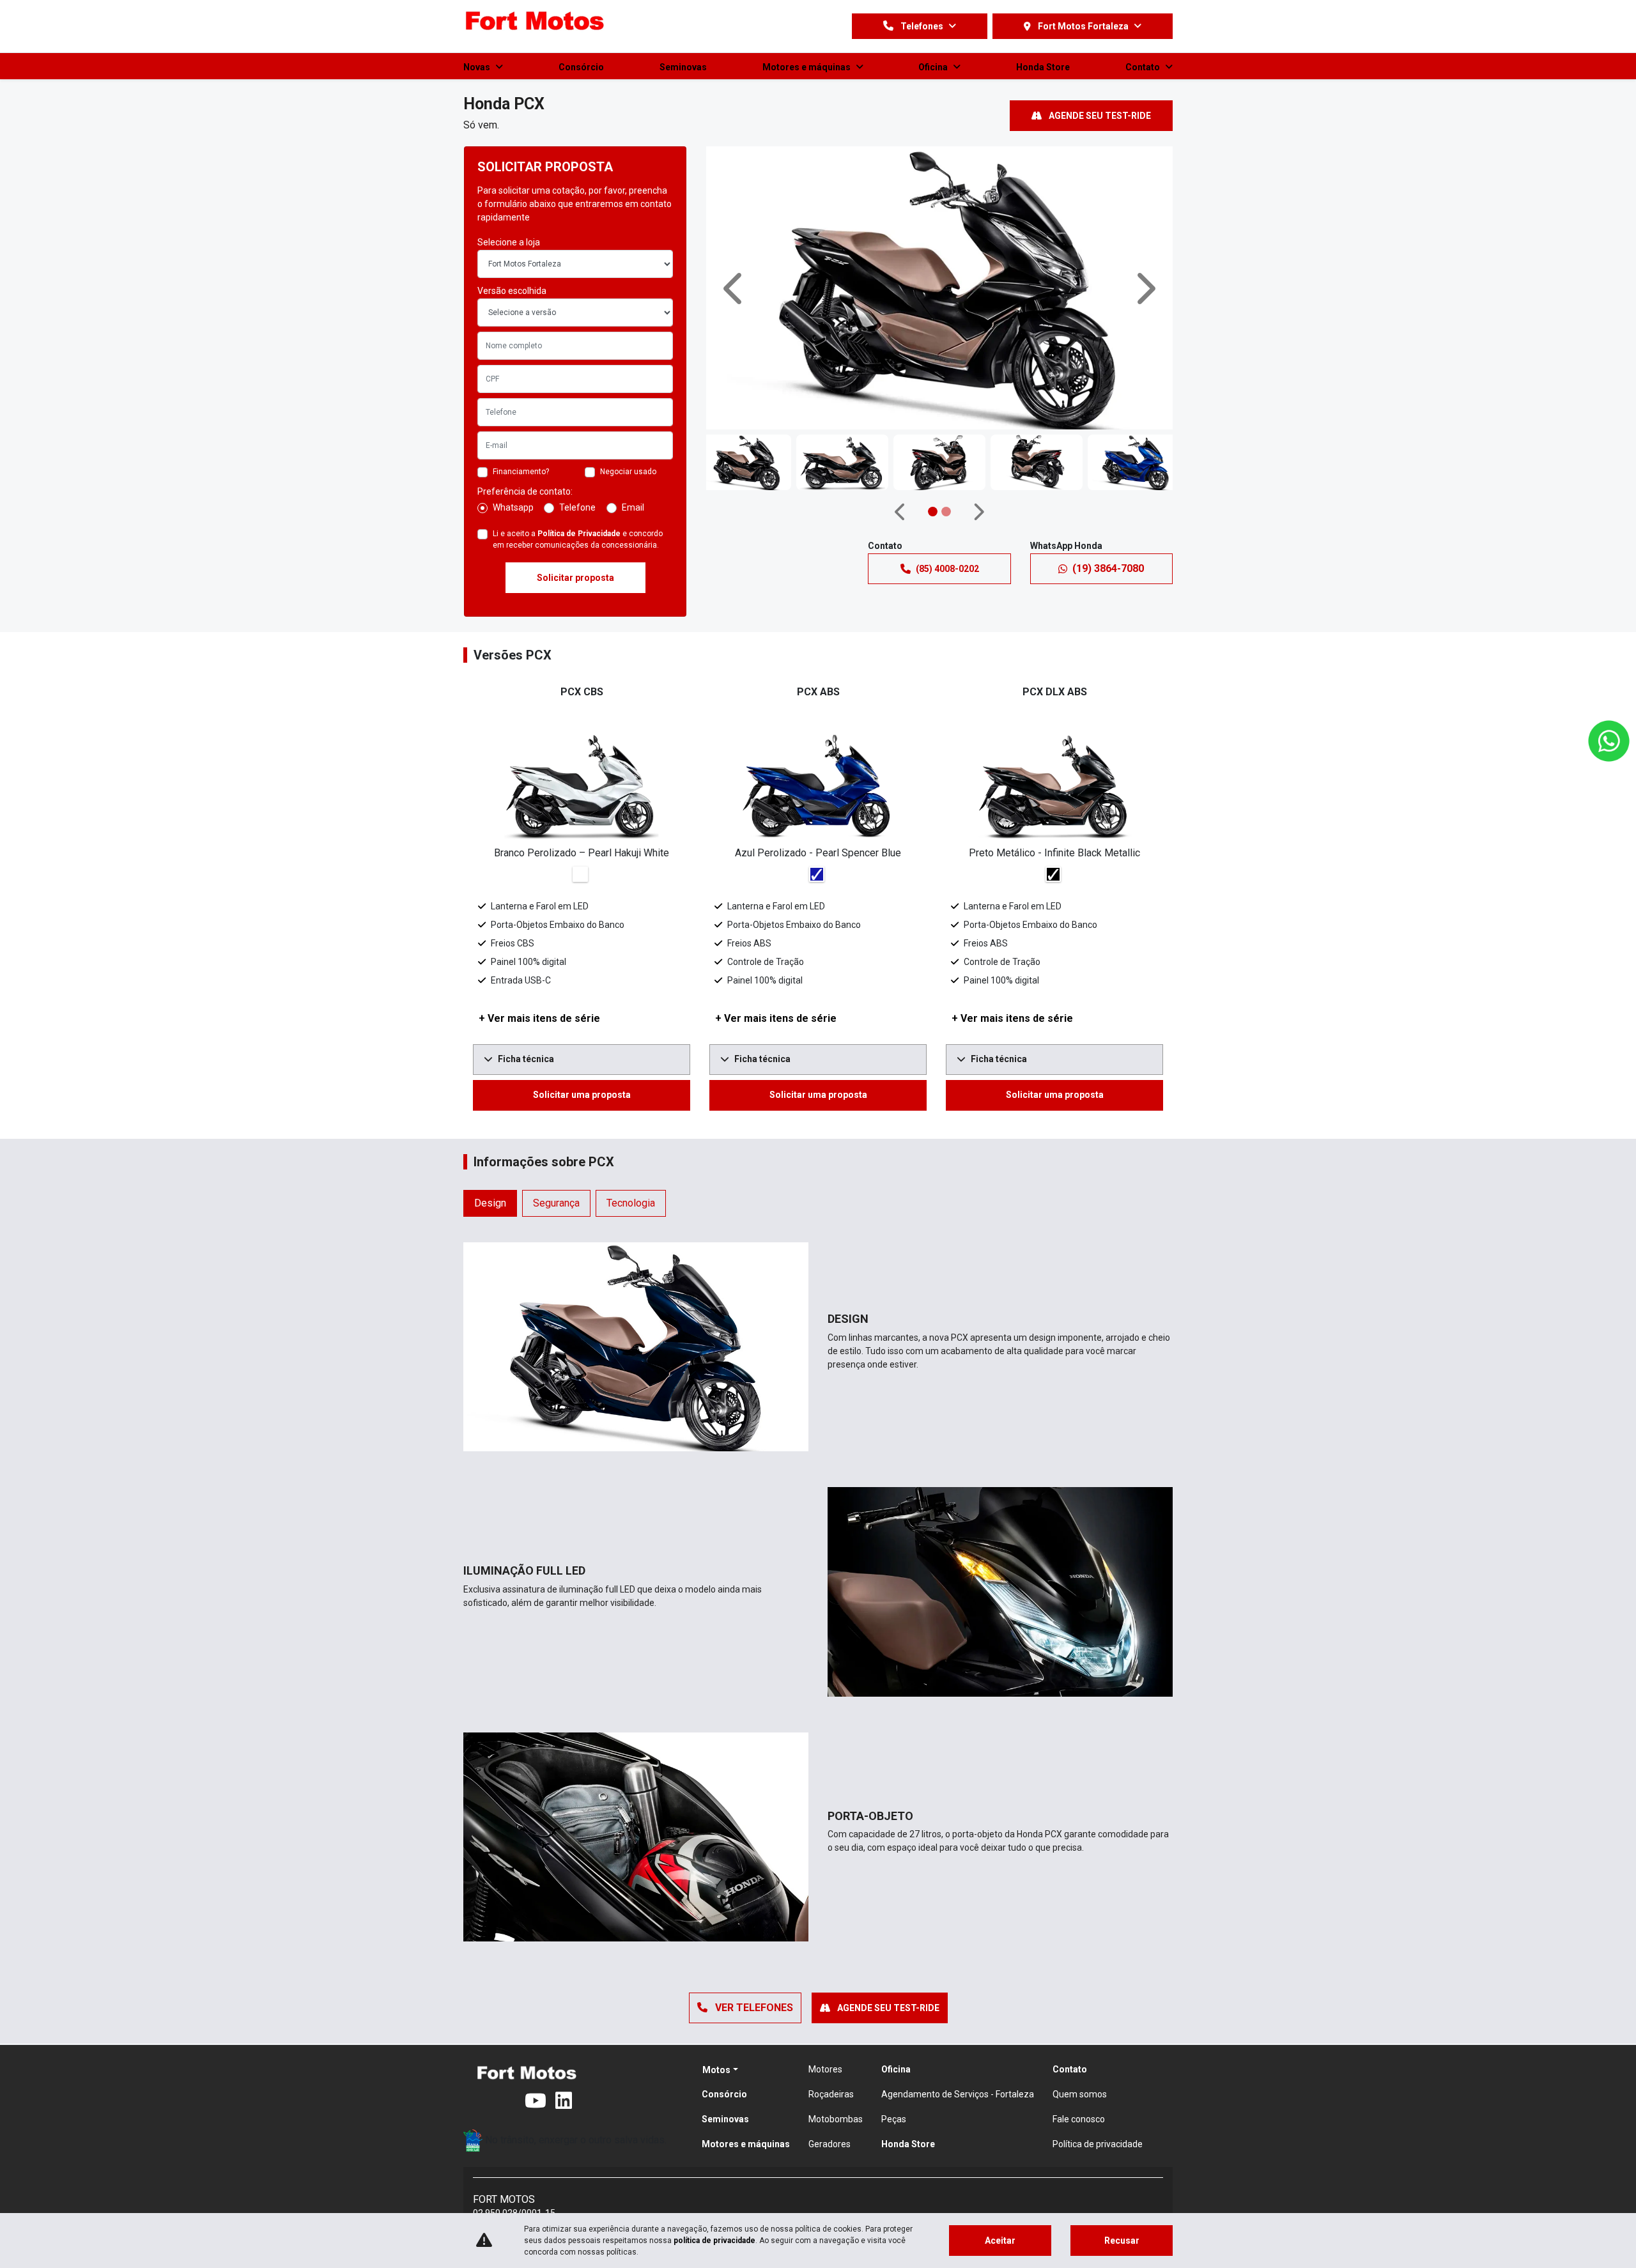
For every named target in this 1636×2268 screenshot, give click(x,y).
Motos (716, 2070)
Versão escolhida (512, 291)
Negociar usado (628, 472)
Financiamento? (521, 472)
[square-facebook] (479, 2101)
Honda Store (1043, 67)
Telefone (577, 507)
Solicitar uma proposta (582, 1095)
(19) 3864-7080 (1108, 568)
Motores (825, 2069)
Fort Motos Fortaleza (1083, 26)
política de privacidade (714, 2241)
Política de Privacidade (579, 534)
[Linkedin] (571, 2101)
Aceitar (1000, 2241)
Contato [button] (1144, 67)
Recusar (1122, 2241)
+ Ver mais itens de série (539, 1018)
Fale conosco (1079, 2119)
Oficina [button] (934, 67)
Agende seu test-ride (1099, 116)
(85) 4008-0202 (947, 569)
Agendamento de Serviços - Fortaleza (958, 2094)
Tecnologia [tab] (631, 1203)
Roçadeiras (831, 2094)
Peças (894, 2119)
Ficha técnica (526, 1059)
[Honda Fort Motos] (535, 22)
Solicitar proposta (575, 578)
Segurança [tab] (556, 1203)
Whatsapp (513, 507)
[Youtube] (540, 2101)
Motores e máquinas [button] (807, 67)
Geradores (830, 2144)
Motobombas (836, 2119)
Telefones (922, 26)
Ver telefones (753, 2008)
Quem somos (1080, 2094)
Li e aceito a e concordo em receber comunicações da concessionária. (578, 539)
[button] (735, 288)
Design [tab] (490, 1203)
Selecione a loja (509, 242)
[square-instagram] (509, 2101)
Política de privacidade (1098, 2144)
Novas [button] (478, 67)
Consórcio (581, 67)
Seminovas (683, 67)
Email (633, 507)
